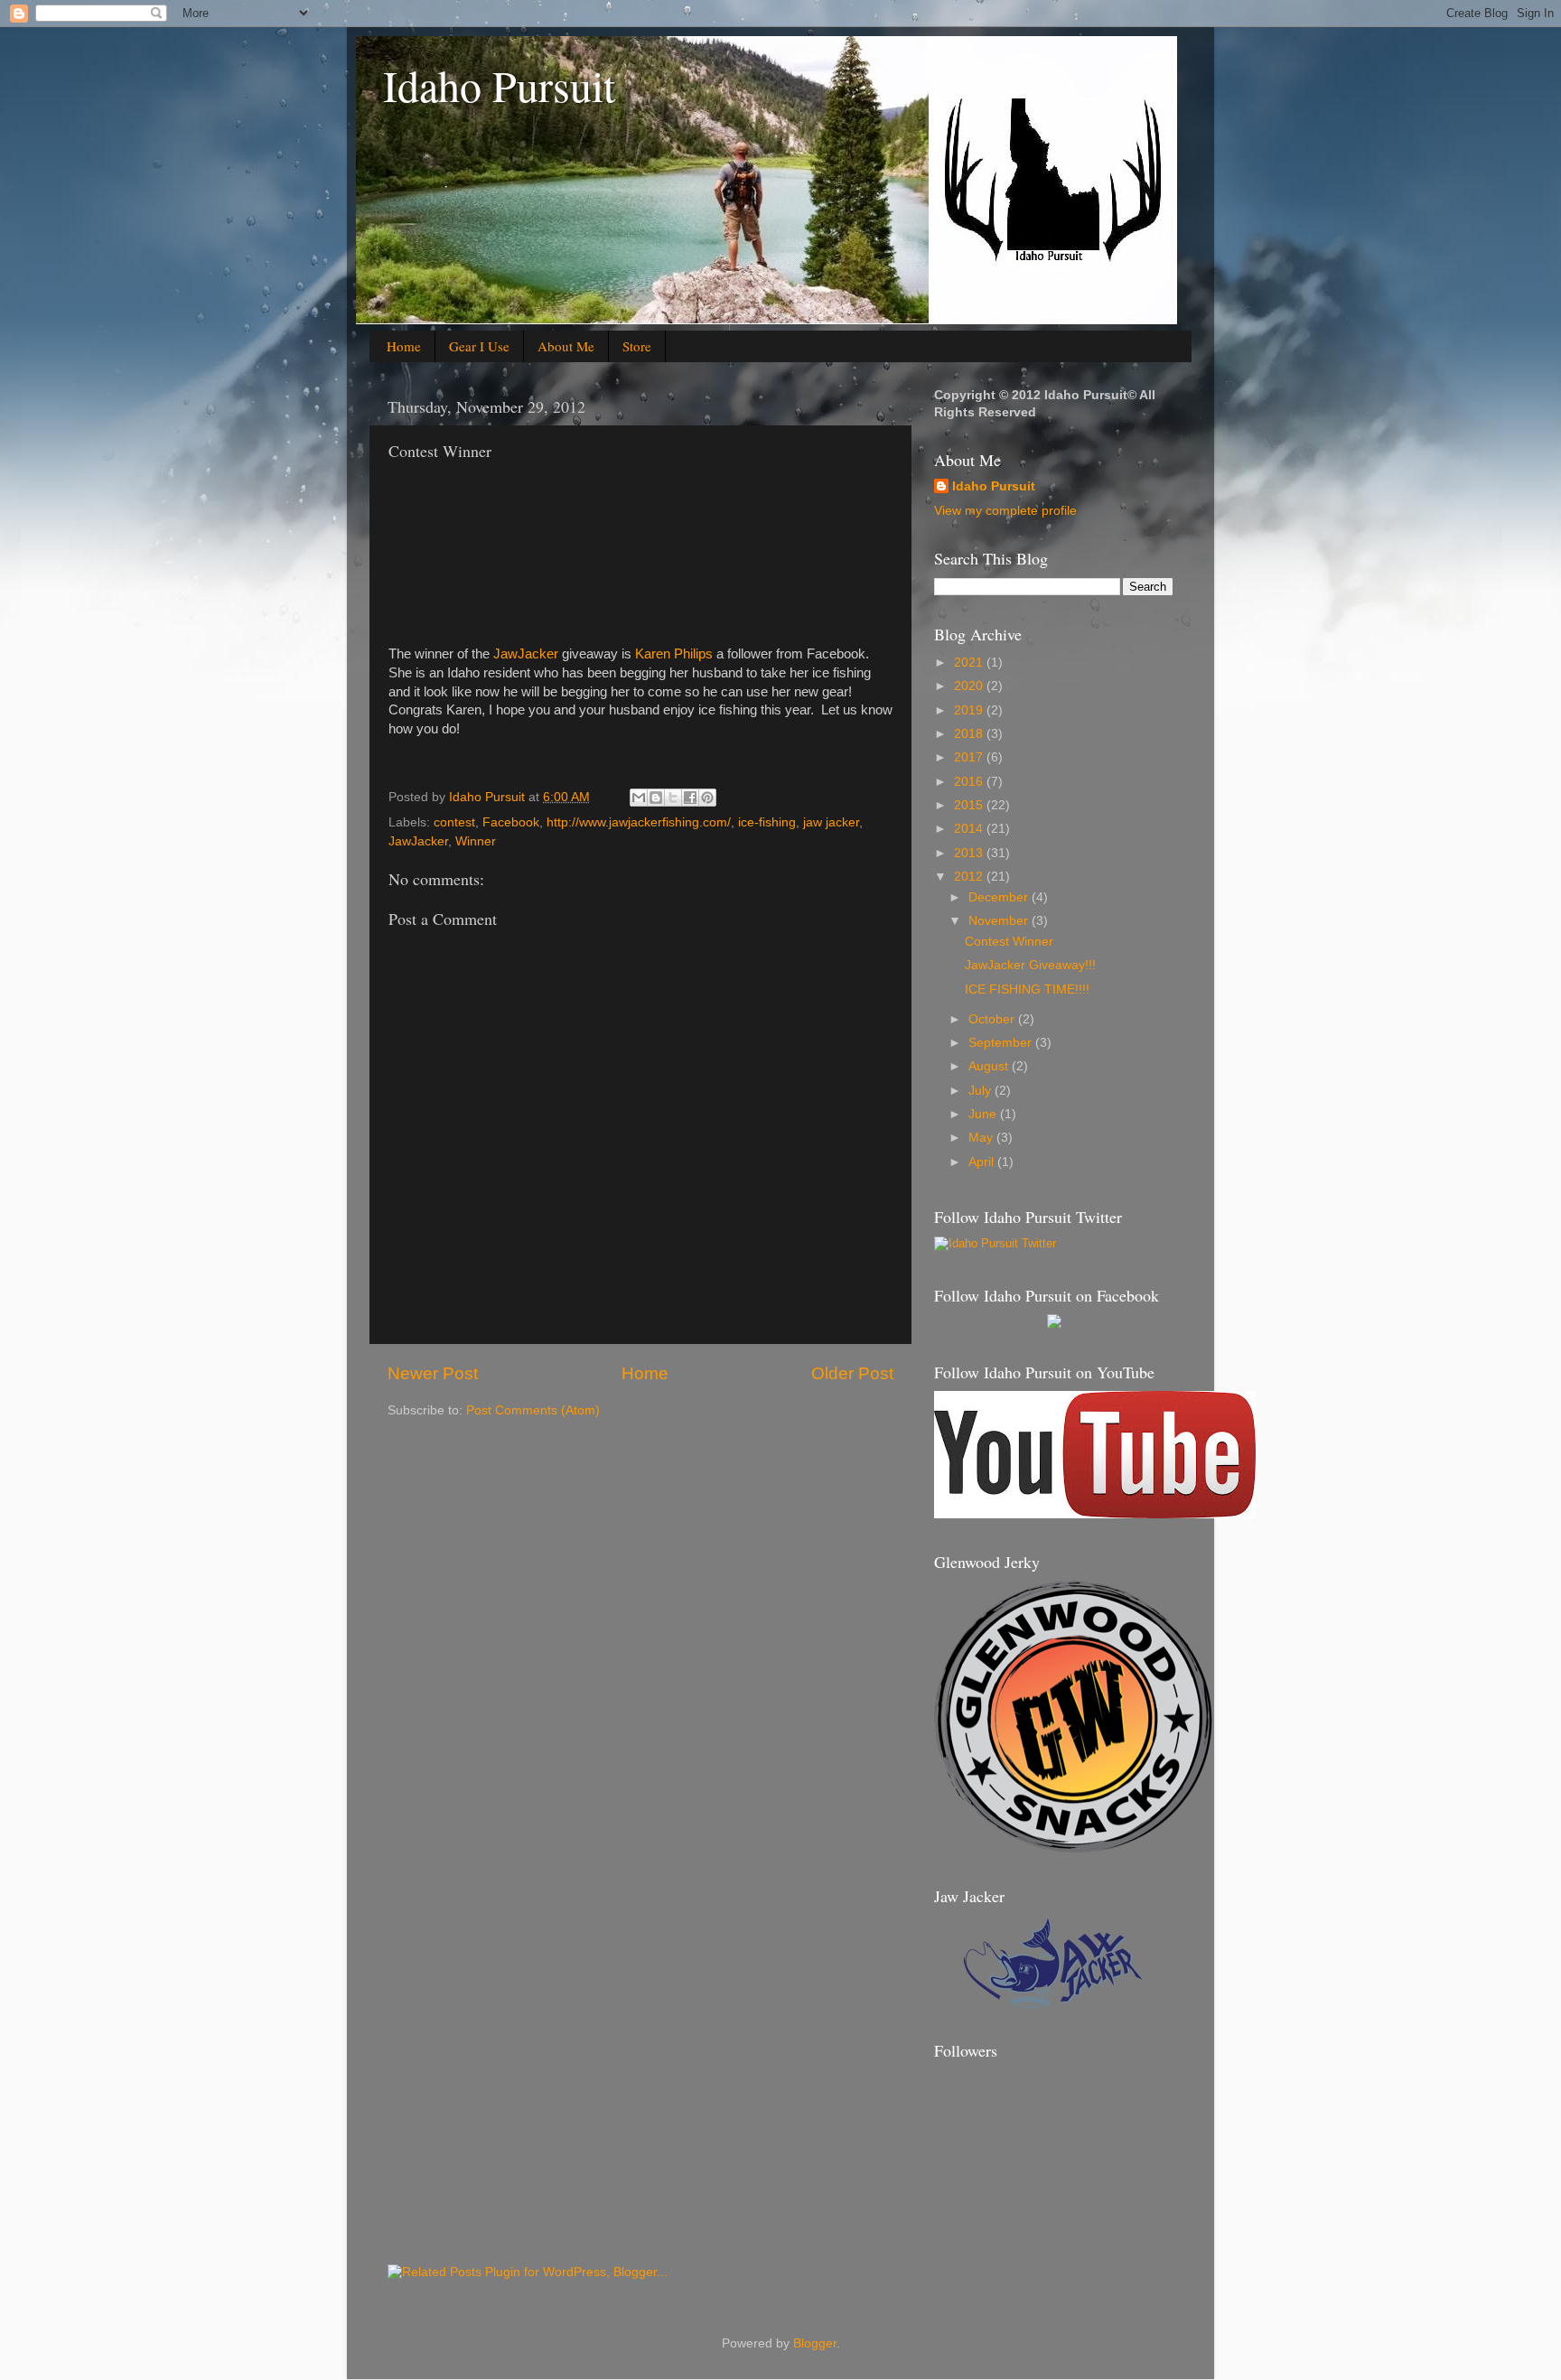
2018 (970, 734)
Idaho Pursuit (499, 85)
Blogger (815, 2343)
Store (637, 346)
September (1002, 1043)
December (1000, 897)
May (982, 1138)
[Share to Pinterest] (707, 798)
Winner (476, 841)
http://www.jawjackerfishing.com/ (639, 822)
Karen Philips (674, 654)
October (993, 1019)
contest (454, 822)
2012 (970, 877)
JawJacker (526, 654)
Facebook (511, 822)
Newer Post (433, 1373)
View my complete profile (1005, 511)
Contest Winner (1009, 942)
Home (404, 346)
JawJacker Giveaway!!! (1030, 965)
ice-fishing (767, 822)
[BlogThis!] (656, 798)
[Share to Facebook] (690, 798)
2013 (970, 853)
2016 (970, 782)
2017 (970, 757)
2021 (970, 663)
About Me (566, 346)
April (983, 1162)
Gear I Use (479, 346)
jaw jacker (831, 822)
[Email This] (639, 798)
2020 (970, 686)
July (981, 1091)
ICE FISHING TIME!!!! (1027, 989)
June (984, 1114)
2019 (970, 710)
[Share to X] (673, 798)
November (1000, 921)
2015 (970, 805)
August (990, 1066)
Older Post (852, 1373)
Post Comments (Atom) (533, 1410)
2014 (970, 829)
